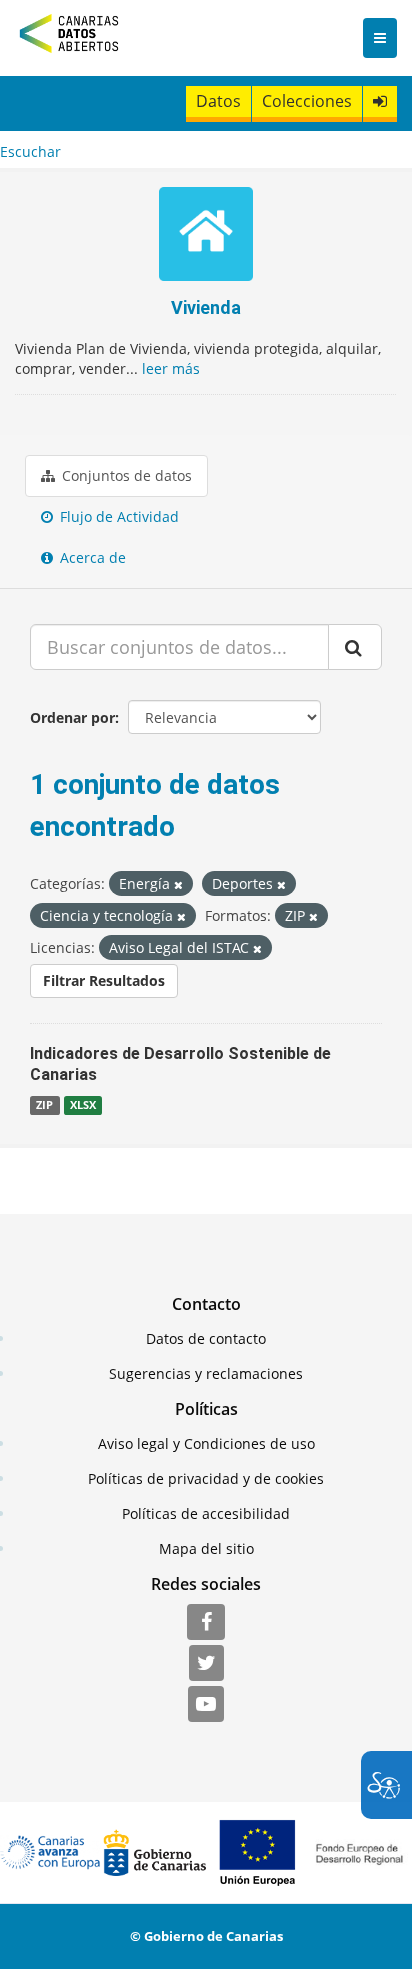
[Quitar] (178, 884)
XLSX (83, 1105)
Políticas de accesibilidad (206, 1513)
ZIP (44, 1105)
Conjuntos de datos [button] (125, 475)
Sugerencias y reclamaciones (206, 1373)
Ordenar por (72, 717)
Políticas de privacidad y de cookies (206, 1478)
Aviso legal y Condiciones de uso (206, 1443)
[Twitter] (206, 1664)
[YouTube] (206, 1705)
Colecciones (307, 101)
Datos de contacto (206, 1338)
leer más (171, 368)
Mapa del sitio (206, 1548)
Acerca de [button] (91, 557)
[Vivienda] (205, 236)
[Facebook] (206, 1623)
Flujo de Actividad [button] (117, 516)
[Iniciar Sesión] (380, 101)
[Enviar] (355, 647)
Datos (218, 101)
